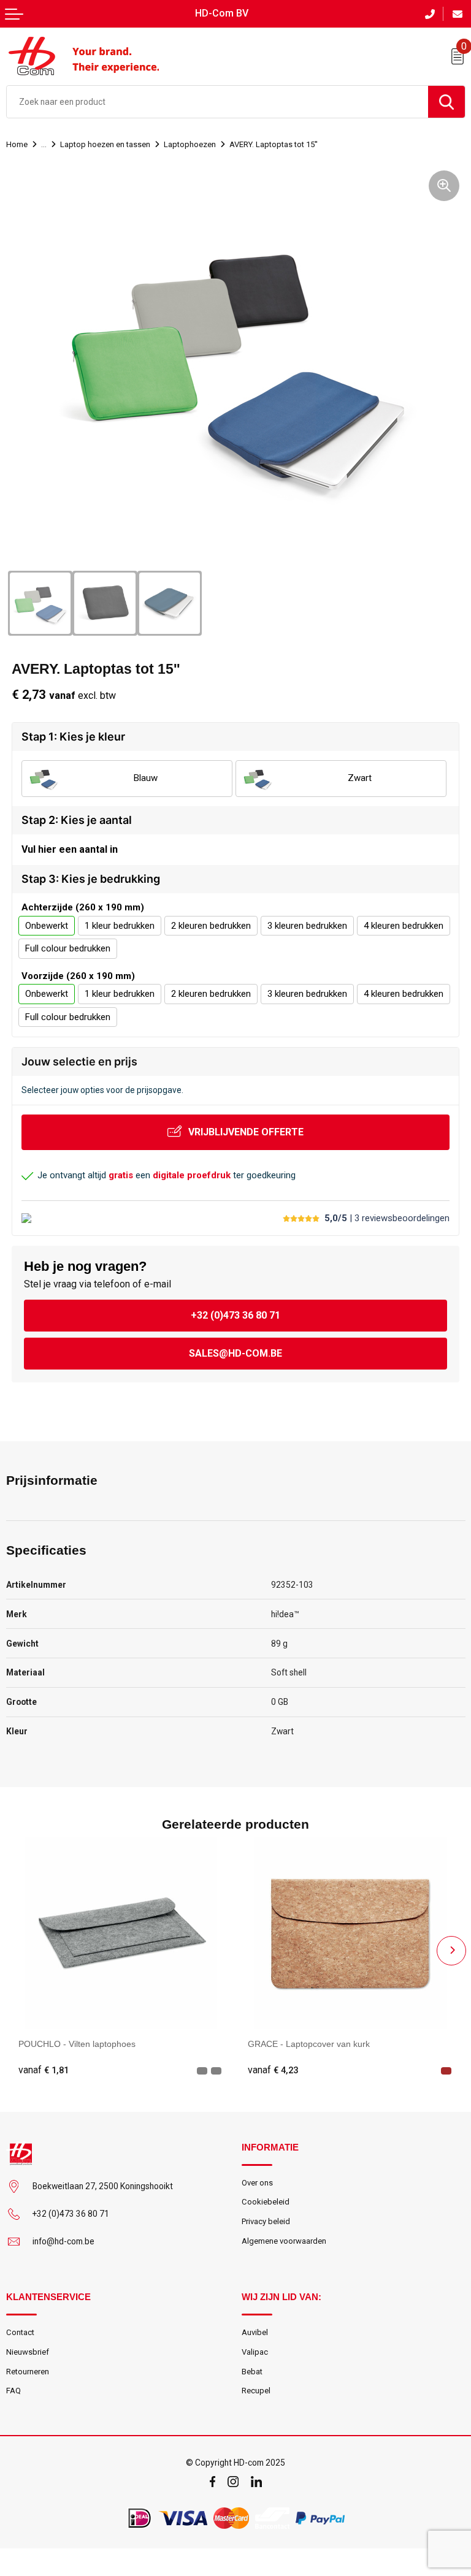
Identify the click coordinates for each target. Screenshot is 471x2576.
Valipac (255, 2352)
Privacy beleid (266, 2221)
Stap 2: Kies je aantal (77, 820)
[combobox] (217, 102)
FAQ (13, 2391)
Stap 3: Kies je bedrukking (91, 879)
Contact (20, 2332)
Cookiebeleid (266, 2202)
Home (17, 144)
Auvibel (255, 2332)
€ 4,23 (273, 2070)
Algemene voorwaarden (284, 2241)
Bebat (252, 2372)
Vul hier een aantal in (70, 849)
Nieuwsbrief (28, 2352)
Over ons (257, 2183)
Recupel (256, 2391)
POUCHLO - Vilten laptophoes (77, 2044)
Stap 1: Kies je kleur (73, 737)
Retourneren (28, 2372)
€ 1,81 (44, 2070)
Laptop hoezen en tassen (105, 144)
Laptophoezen (190, 144)
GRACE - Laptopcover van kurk (309, 2044)
